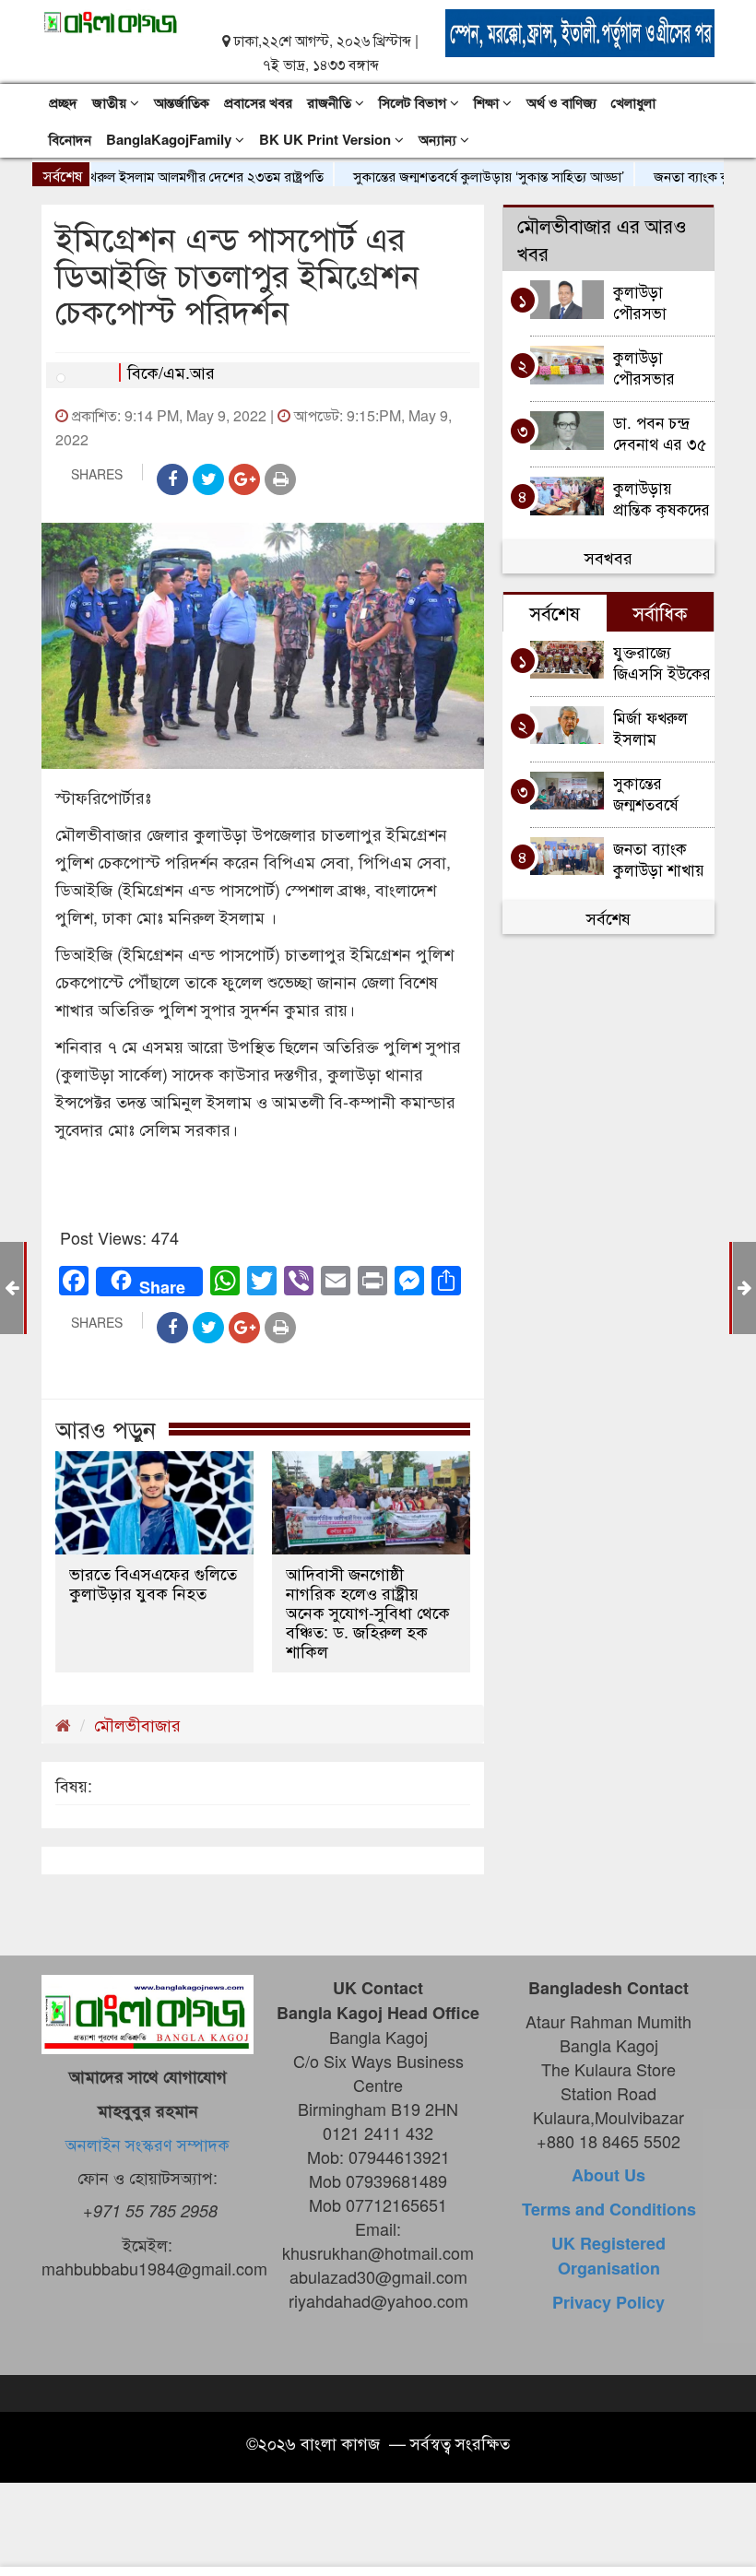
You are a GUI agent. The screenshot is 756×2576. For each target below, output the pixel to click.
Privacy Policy (608, 2302)
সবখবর (608, 557)
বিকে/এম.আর (171, 372)
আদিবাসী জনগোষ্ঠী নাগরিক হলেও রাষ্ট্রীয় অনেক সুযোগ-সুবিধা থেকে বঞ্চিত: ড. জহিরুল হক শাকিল (368, 1612)
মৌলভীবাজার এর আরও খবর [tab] (602, 239)
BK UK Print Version (327, 139)
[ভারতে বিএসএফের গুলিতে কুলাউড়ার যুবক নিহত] (154, 1503)
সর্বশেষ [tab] (555, 612)
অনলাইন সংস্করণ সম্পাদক (148, 2144)
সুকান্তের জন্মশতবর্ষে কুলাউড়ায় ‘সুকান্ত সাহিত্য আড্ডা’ (454, 176)
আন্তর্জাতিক (182, 102)
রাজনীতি (331, 102)
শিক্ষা (488, 102)
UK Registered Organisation (608, 2256)
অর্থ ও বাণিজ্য (561, 102)
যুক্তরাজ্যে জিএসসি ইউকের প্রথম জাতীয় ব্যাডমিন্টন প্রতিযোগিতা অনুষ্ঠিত (662, 662)
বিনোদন (70, 139)
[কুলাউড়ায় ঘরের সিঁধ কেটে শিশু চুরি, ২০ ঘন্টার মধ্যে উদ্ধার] (744, 1286)
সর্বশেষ (608, 917)
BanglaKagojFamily (171, 139)
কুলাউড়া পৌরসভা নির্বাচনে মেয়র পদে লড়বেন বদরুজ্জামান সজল (656, 301)
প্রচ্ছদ (63, 102)
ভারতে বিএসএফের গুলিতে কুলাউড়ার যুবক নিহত (153, 1583)
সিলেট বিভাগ (414, 102)
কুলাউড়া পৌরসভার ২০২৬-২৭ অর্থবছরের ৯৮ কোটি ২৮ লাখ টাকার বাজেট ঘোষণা (655, 366)
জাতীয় (111, 102)
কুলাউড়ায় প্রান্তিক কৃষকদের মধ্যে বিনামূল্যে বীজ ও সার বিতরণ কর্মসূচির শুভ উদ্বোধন (661, 497)
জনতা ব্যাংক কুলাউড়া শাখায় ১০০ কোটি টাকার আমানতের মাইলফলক (659, 858)
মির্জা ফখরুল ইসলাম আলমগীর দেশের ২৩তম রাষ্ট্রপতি (663, 727)
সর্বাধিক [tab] (660, 612)
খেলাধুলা (633, 102)
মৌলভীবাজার (137, 1724)
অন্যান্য (439, 139)
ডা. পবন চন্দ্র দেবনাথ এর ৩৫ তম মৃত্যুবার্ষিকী (660, 432)
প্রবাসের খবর (258, 102)
